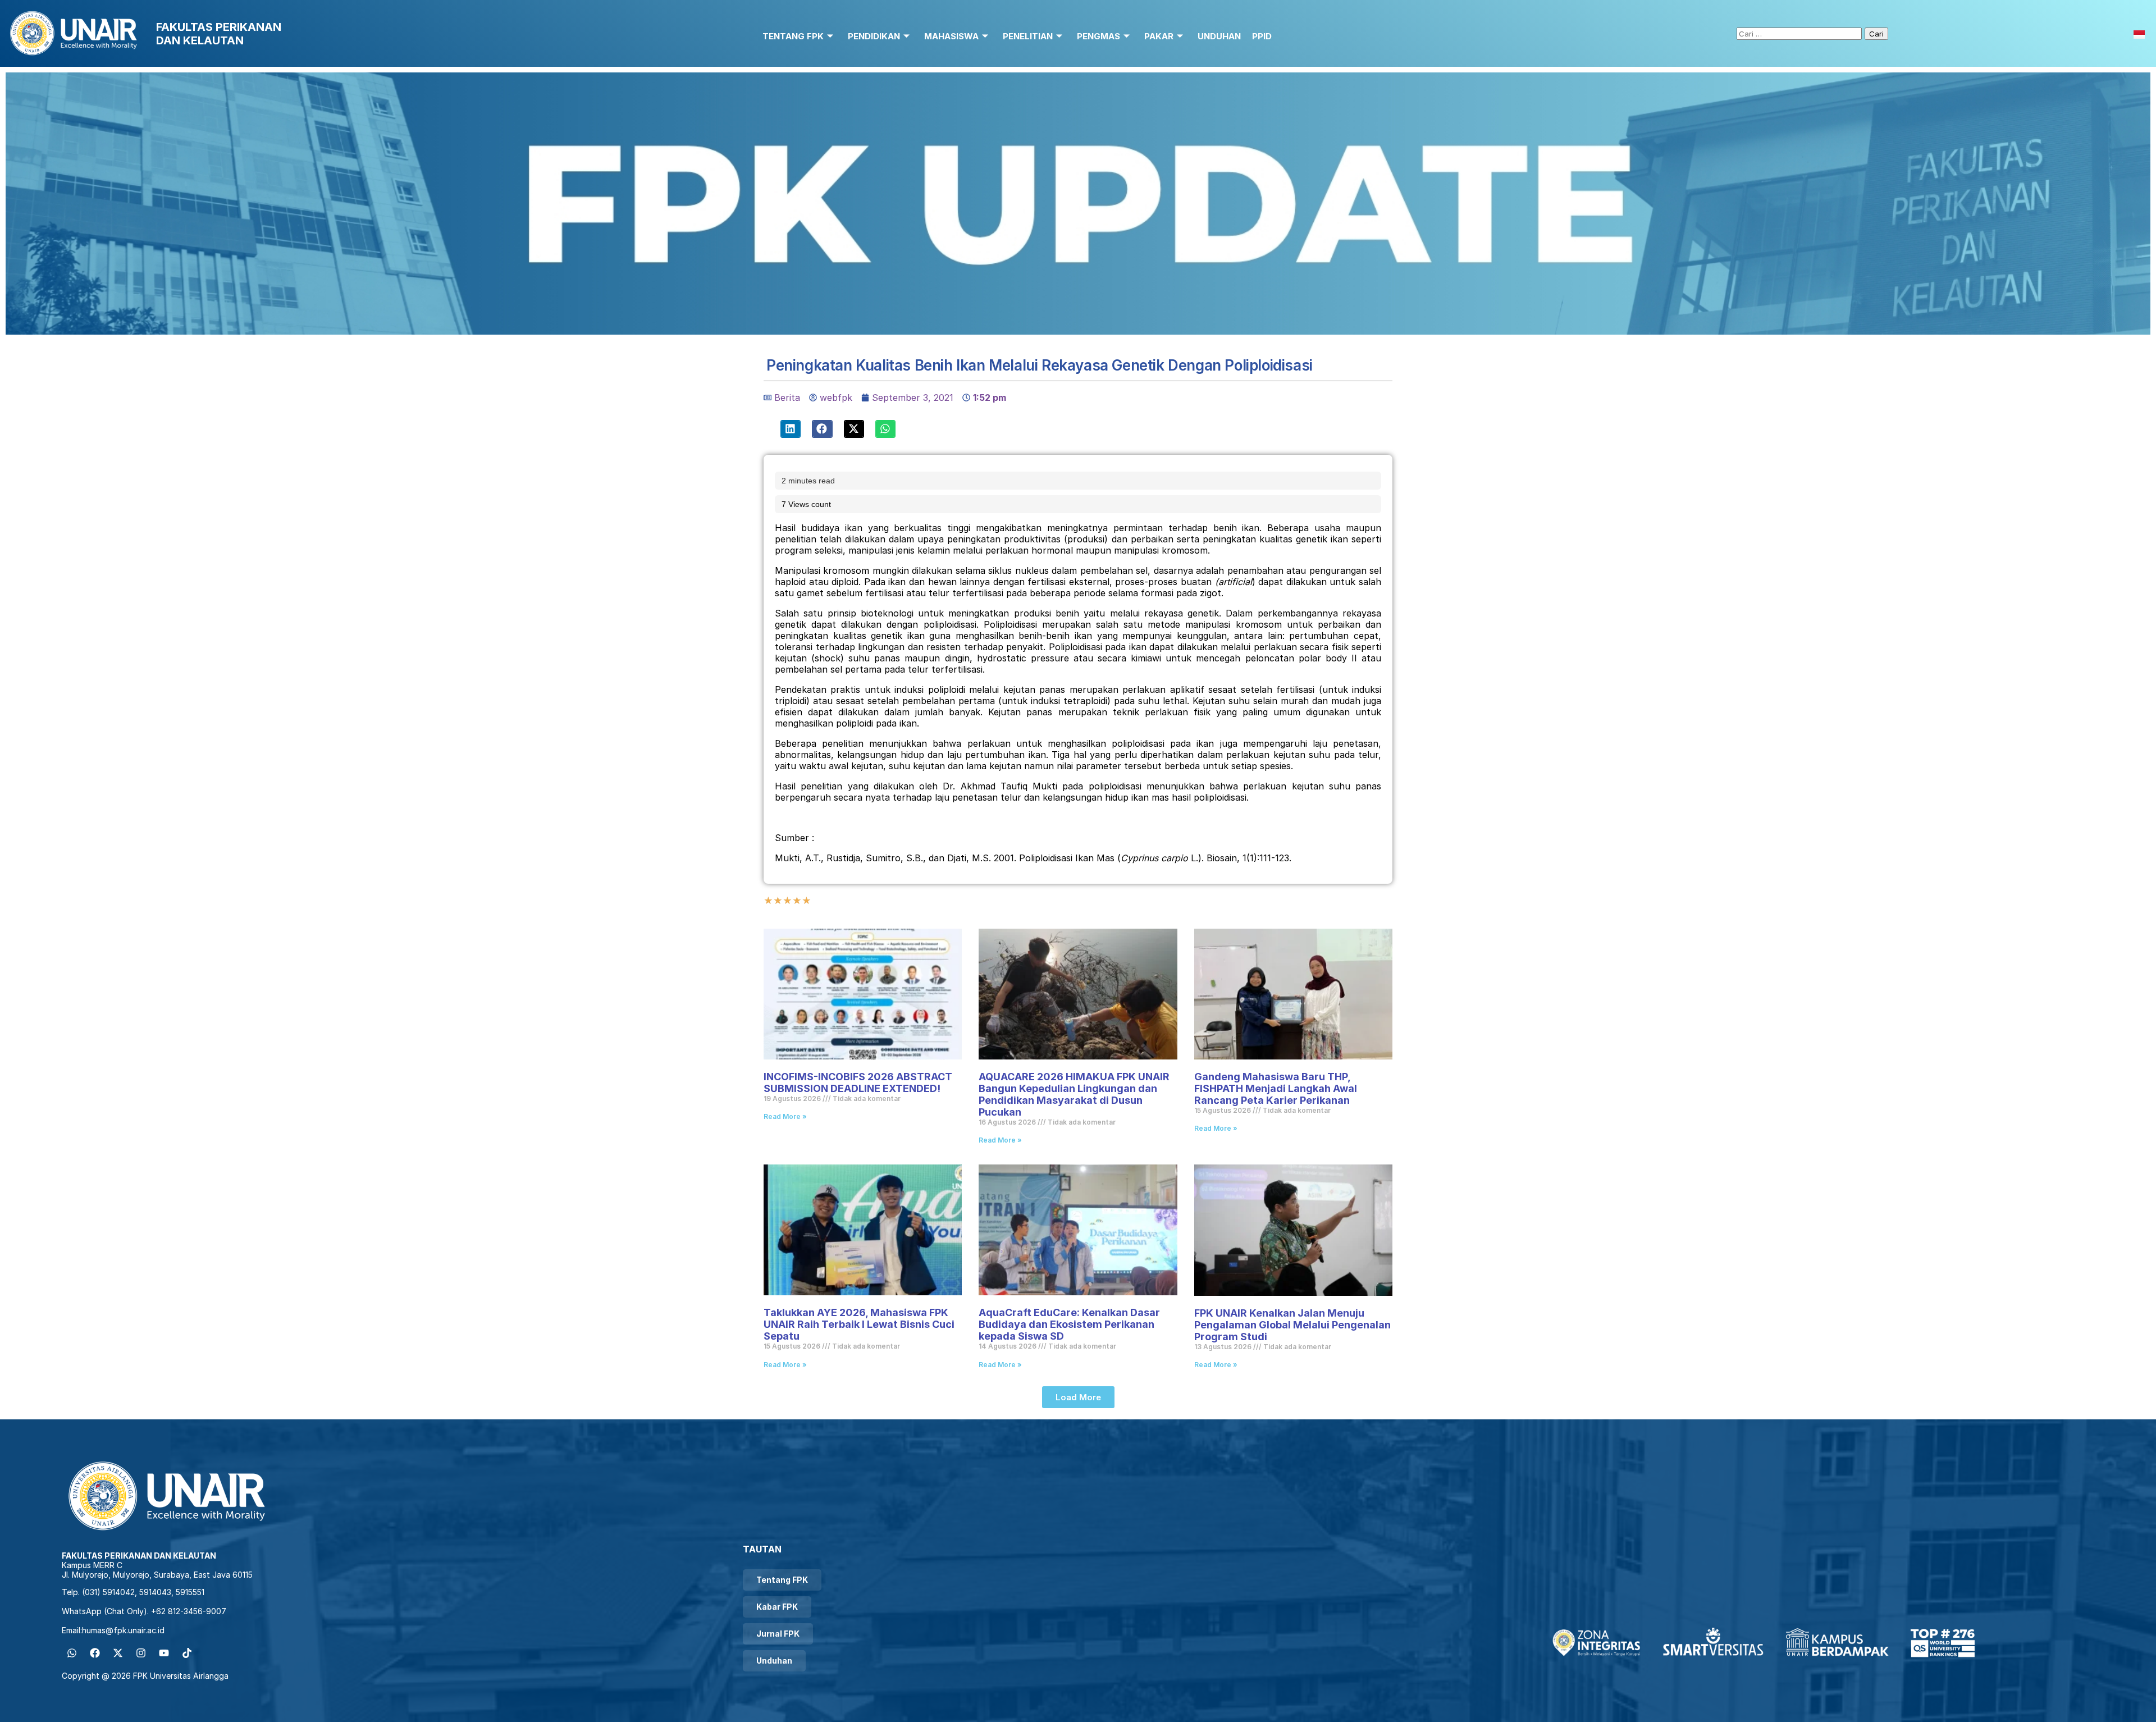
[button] (791, 429)
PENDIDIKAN (874, 36)
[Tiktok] (187, 1653)
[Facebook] (95, 1653)
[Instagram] (141, 1653)
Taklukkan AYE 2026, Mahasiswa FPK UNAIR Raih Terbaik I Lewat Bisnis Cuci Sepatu (859, 1324)
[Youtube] (164, 1653)
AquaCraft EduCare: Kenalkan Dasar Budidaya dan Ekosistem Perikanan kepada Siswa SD (1069, 1324)
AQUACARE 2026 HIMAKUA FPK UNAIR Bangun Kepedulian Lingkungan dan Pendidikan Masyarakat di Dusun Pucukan (1074, 1094)
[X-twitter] (118, 1653)
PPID (1262, 36)
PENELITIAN (1028, 36)
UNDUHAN (1219, 36)
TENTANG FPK (793, 36)
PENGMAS (1098, 36)
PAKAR (1159, 36)
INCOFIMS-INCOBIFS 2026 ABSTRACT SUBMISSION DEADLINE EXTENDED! (858, 1082)
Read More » (785, 1116)
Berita (787, 398)
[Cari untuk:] (1801, 33)
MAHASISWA (951, 36)
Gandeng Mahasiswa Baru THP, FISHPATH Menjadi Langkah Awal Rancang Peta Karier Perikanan (1276, 1088)
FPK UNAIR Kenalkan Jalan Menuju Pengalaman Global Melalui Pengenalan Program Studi (1292, 1325)
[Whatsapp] (72, 1653)
